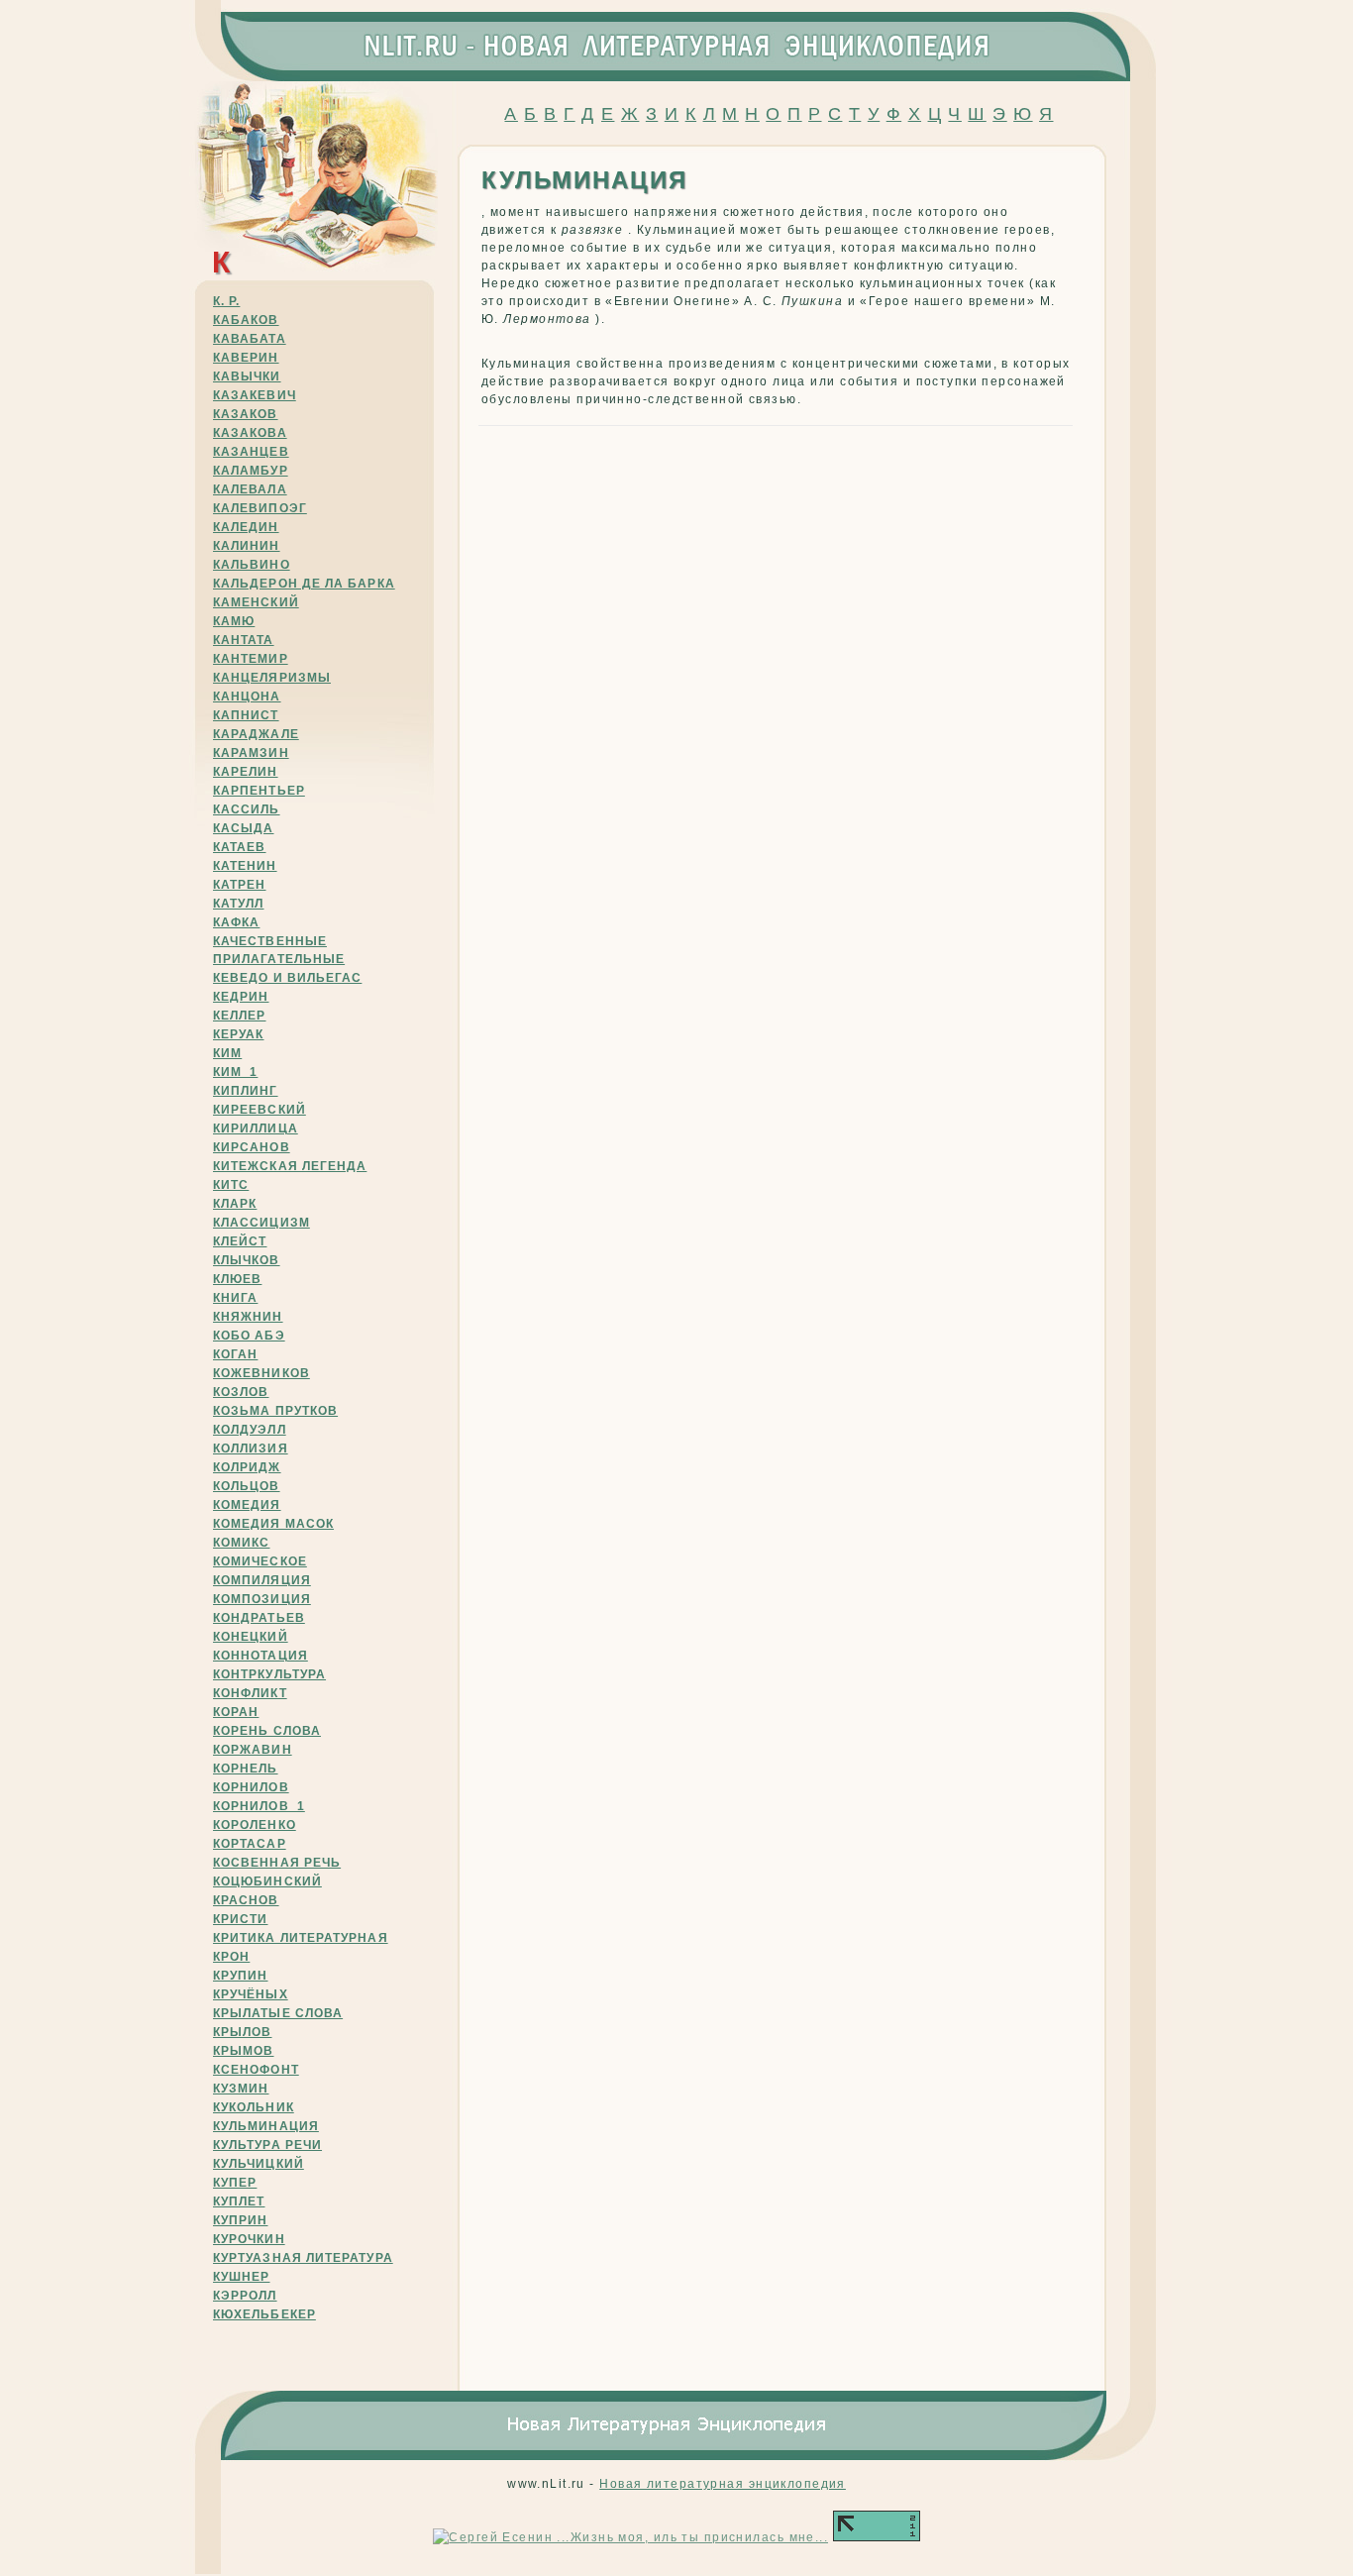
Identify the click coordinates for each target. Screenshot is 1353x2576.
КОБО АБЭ (249, 1336)
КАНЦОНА (247, 697)
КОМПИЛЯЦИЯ (262, 1580)
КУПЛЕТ (239, 2201)
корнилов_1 (259, 1806)
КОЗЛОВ (241, 1392)
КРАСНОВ (246, 1900)
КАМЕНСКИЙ (256, 602)
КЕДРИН (241, 997)
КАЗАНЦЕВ (251, 452)
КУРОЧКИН (249, 2239)
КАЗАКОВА (250, 433)
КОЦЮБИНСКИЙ (267, 1881)
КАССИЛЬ (247, 809)
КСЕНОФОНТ (256, 2070)
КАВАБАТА (250, 339)
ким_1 (235, 1072)
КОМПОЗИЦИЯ (262, 1599)
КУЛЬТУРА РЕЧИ (267, 2145)
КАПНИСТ (246, 715)
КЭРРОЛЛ (245, 2296)
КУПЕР (235, 2183)
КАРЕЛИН (246, 772)
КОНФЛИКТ (250, 1693)
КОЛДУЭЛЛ (250, 1430)
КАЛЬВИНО (252, 565)
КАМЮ (234, 621)
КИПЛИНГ (246, 1091)
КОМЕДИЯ (247, 1505)
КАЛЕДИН (246, 527)
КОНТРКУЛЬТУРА (269, 1674)
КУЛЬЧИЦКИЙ (259, 2164)
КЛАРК (235, 1204)
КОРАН (236, 1712)
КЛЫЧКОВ (247, 1260)
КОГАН (235, 1354)
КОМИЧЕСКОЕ (260, 1561)
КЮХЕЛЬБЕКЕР (264, 2314)
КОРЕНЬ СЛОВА (267, 1731)
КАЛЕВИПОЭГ (260, 508)
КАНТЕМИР (251, 659)
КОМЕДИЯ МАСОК (273, 1524)
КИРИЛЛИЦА (256, 1128)
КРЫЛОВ (242, 2032)
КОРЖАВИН (253, 1750)
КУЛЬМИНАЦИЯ (266, 2126)
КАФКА (236, 922)
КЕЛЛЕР (239, 1016)
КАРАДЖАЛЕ (256, 734)
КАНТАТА (244, 640)
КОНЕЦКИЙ (251, 1637)
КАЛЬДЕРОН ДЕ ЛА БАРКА (304, 584)
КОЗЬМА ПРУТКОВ (275, 1411)
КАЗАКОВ (246, 414)
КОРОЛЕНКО (255, 1825)
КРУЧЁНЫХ (251, 1994)
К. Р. (226, 301)
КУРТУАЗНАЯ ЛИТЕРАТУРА (303, 2258)
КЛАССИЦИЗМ (261, 1223)
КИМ (227, 1053)
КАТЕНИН (245, 866)
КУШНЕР (241, 2277)
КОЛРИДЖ (247, 1467)
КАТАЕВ (239, 847)
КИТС (231, 1185)
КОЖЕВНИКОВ (261, 1373)
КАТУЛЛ (238, 904)
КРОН (231, 1957)
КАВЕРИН (246, 358)
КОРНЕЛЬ (246, 1769)
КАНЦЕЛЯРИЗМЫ (272, 678)
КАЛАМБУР (251, 471)
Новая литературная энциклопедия (723, 2484)
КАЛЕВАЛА (250, 489)
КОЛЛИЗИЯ (251, 1449)
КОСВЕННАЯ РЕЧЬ (277, 1863)
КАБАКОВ (246, 320)
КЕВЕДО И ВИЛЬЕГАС (287, 978)
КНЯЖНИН (248, 1317)
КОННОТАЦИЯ (260, 1656)
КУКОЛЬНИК (254, 2107)
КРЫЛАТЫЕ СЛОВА (278, 2013)
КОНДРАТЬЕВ (259, 1618)
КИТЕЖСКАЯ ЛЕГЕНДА (290, 1166)
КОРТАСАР (250, 1844)
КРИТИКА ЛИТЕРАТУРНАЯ (301, 1938)
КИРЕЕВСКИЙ (260, 1110)
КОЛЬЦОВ (247, 1486)
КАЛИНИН (247, 546)
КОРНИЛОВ (251, 1787)
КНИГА (235, 1298)
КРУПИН (240, 1976)
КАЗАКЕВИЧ (255, 395)
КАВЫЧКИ (247, 376)
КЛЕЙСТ (240, 1241)
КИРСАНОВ (252, 1147)
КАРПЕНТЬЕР (259, 791)
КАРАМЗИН (251, 753)
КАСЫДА (243, 828)
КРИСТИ (240, 1919)
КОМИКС (241, 1543)
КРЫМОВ (243, 2051)
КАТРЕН (239, 885)
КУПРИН (240, 2220)
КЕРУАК (238, 1034)
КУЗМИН (241, 2089)
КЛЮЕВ (237, 1279)
